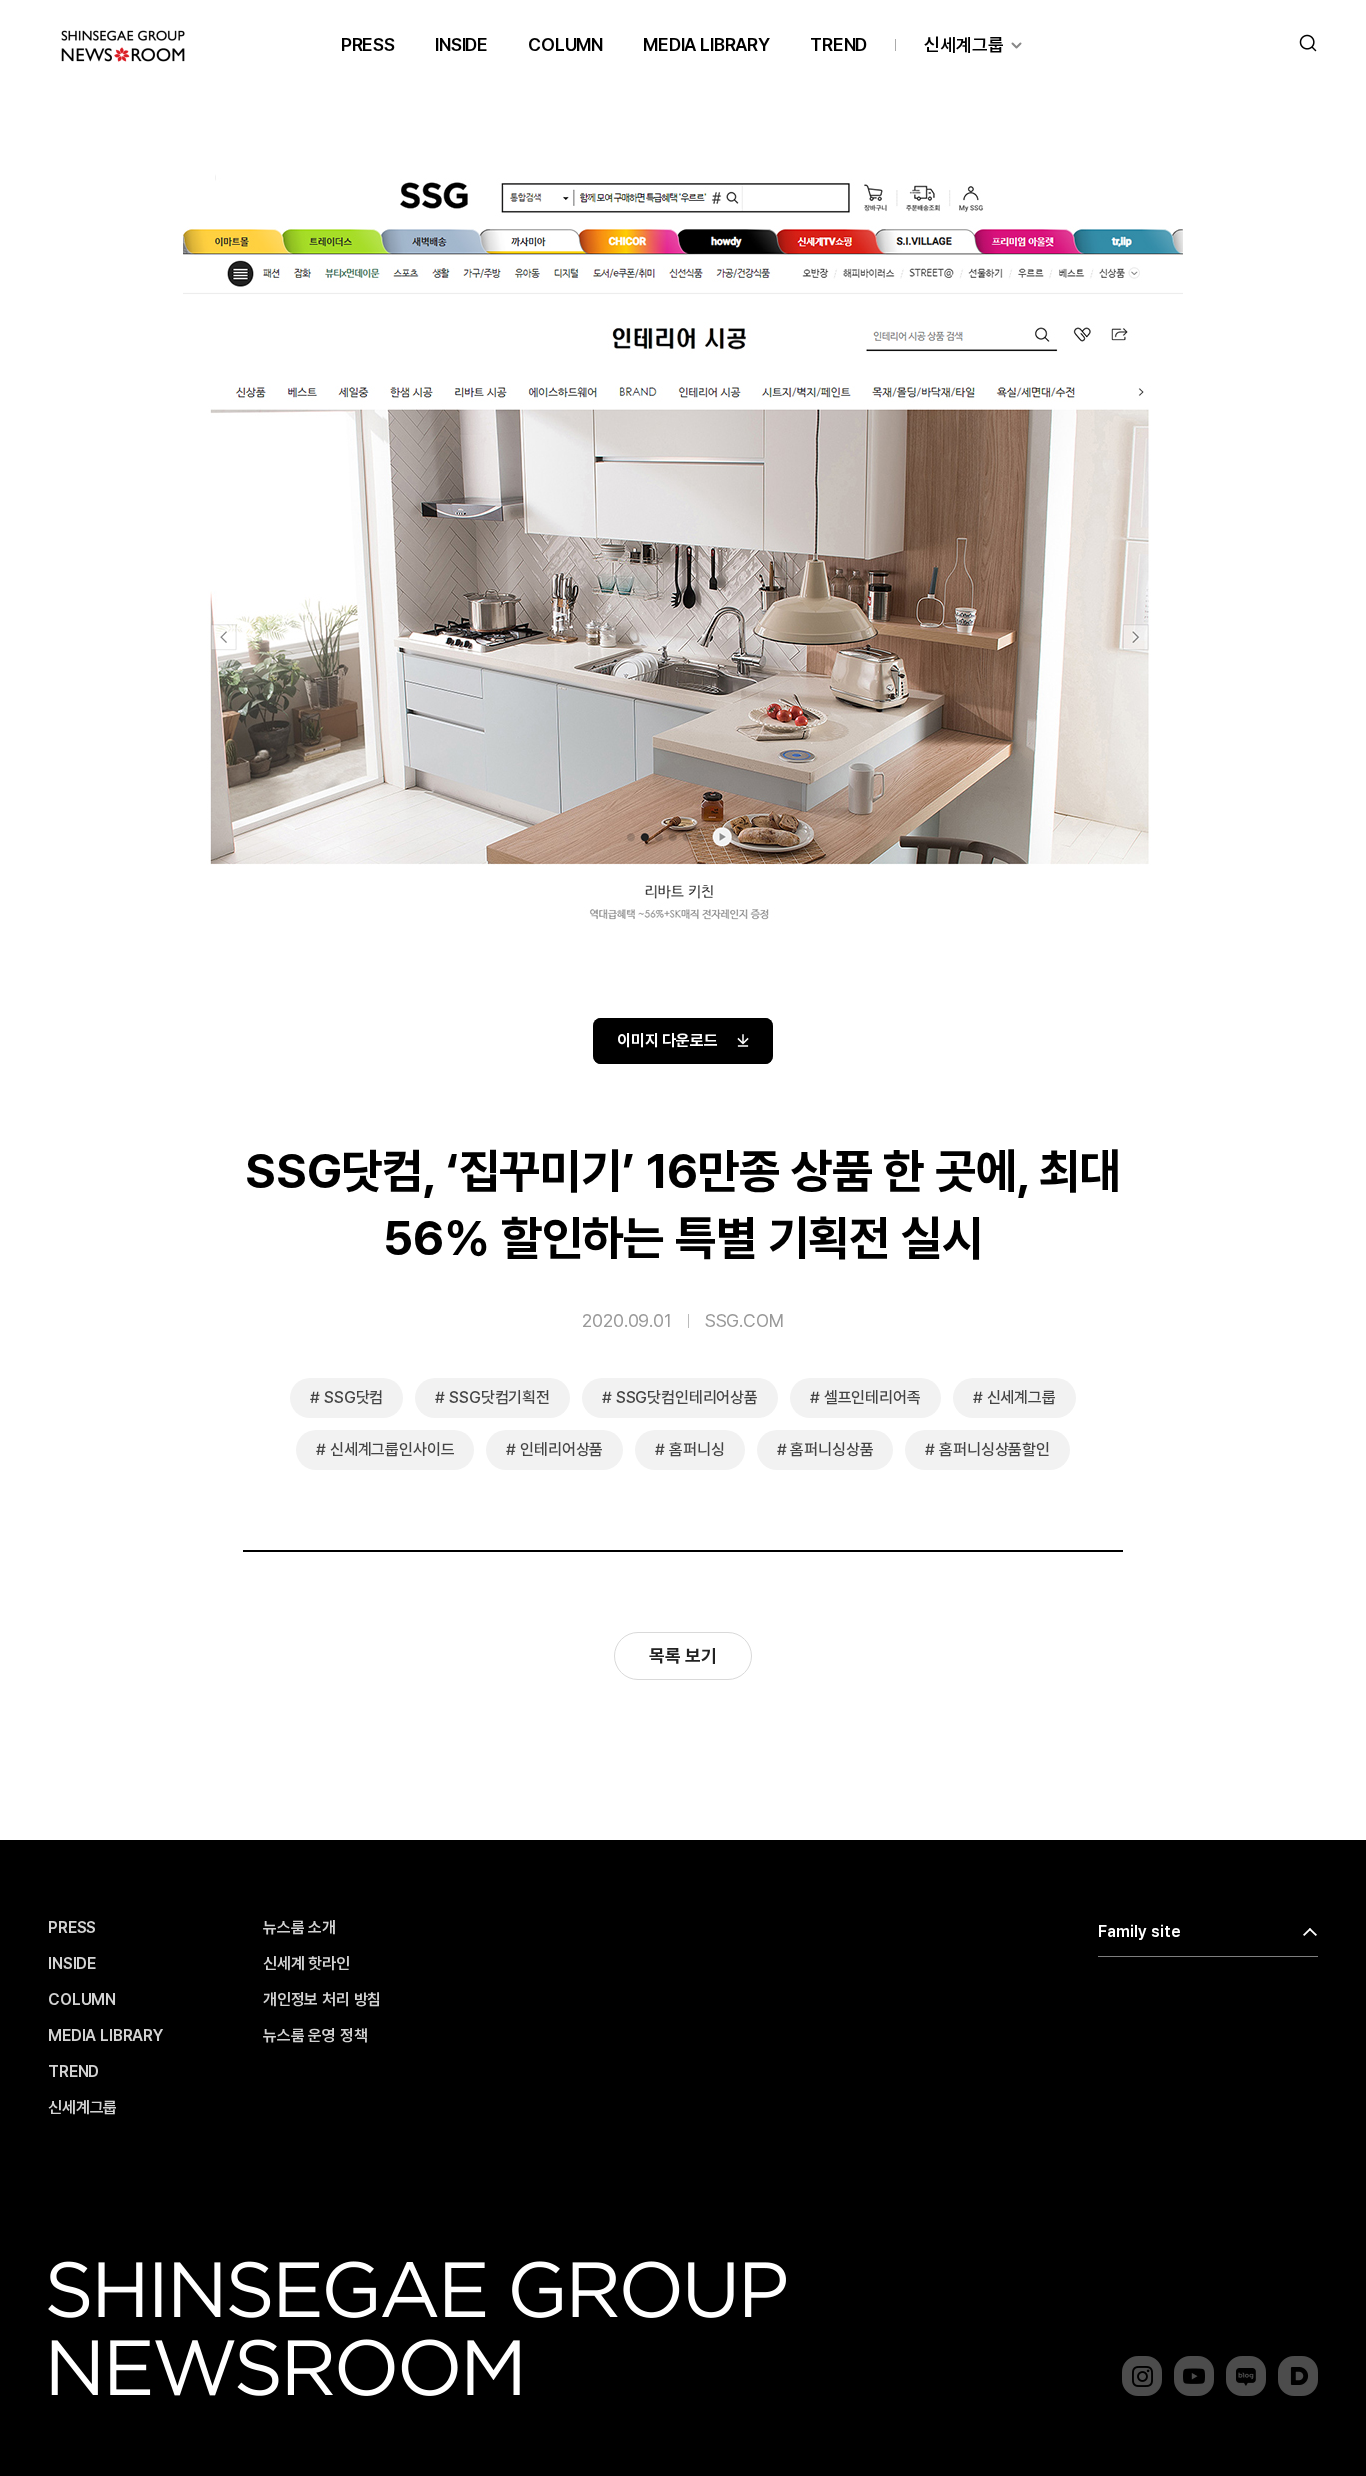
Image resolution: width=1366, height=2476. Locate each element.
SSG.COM (744, 1320)
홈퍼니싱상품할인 (994, 1449)
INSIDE (461, 44)
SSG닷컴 (353, 1397)
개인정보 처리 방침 (322, 2000)
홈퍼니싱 (696, 1449)
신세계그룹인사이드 (392, 1449)
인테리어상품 (561, 1449)
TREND (838, 44)
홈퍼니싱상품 (831, 1449)
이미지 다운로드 (667, 1040)
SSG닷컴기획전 (499, 1397)
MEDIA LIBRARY (706, 44)
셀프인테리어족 (872, 1397)
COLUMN (565, 44)
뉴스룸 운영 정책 (315, 2036)
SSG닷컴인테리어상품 (687, 1397)
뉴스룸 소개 (299, 1928)
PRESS (368, 44)
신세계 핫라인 (306, 1964)
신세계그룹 (964, 44)
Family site (1139, 1931)
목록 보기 (682, 1655)
